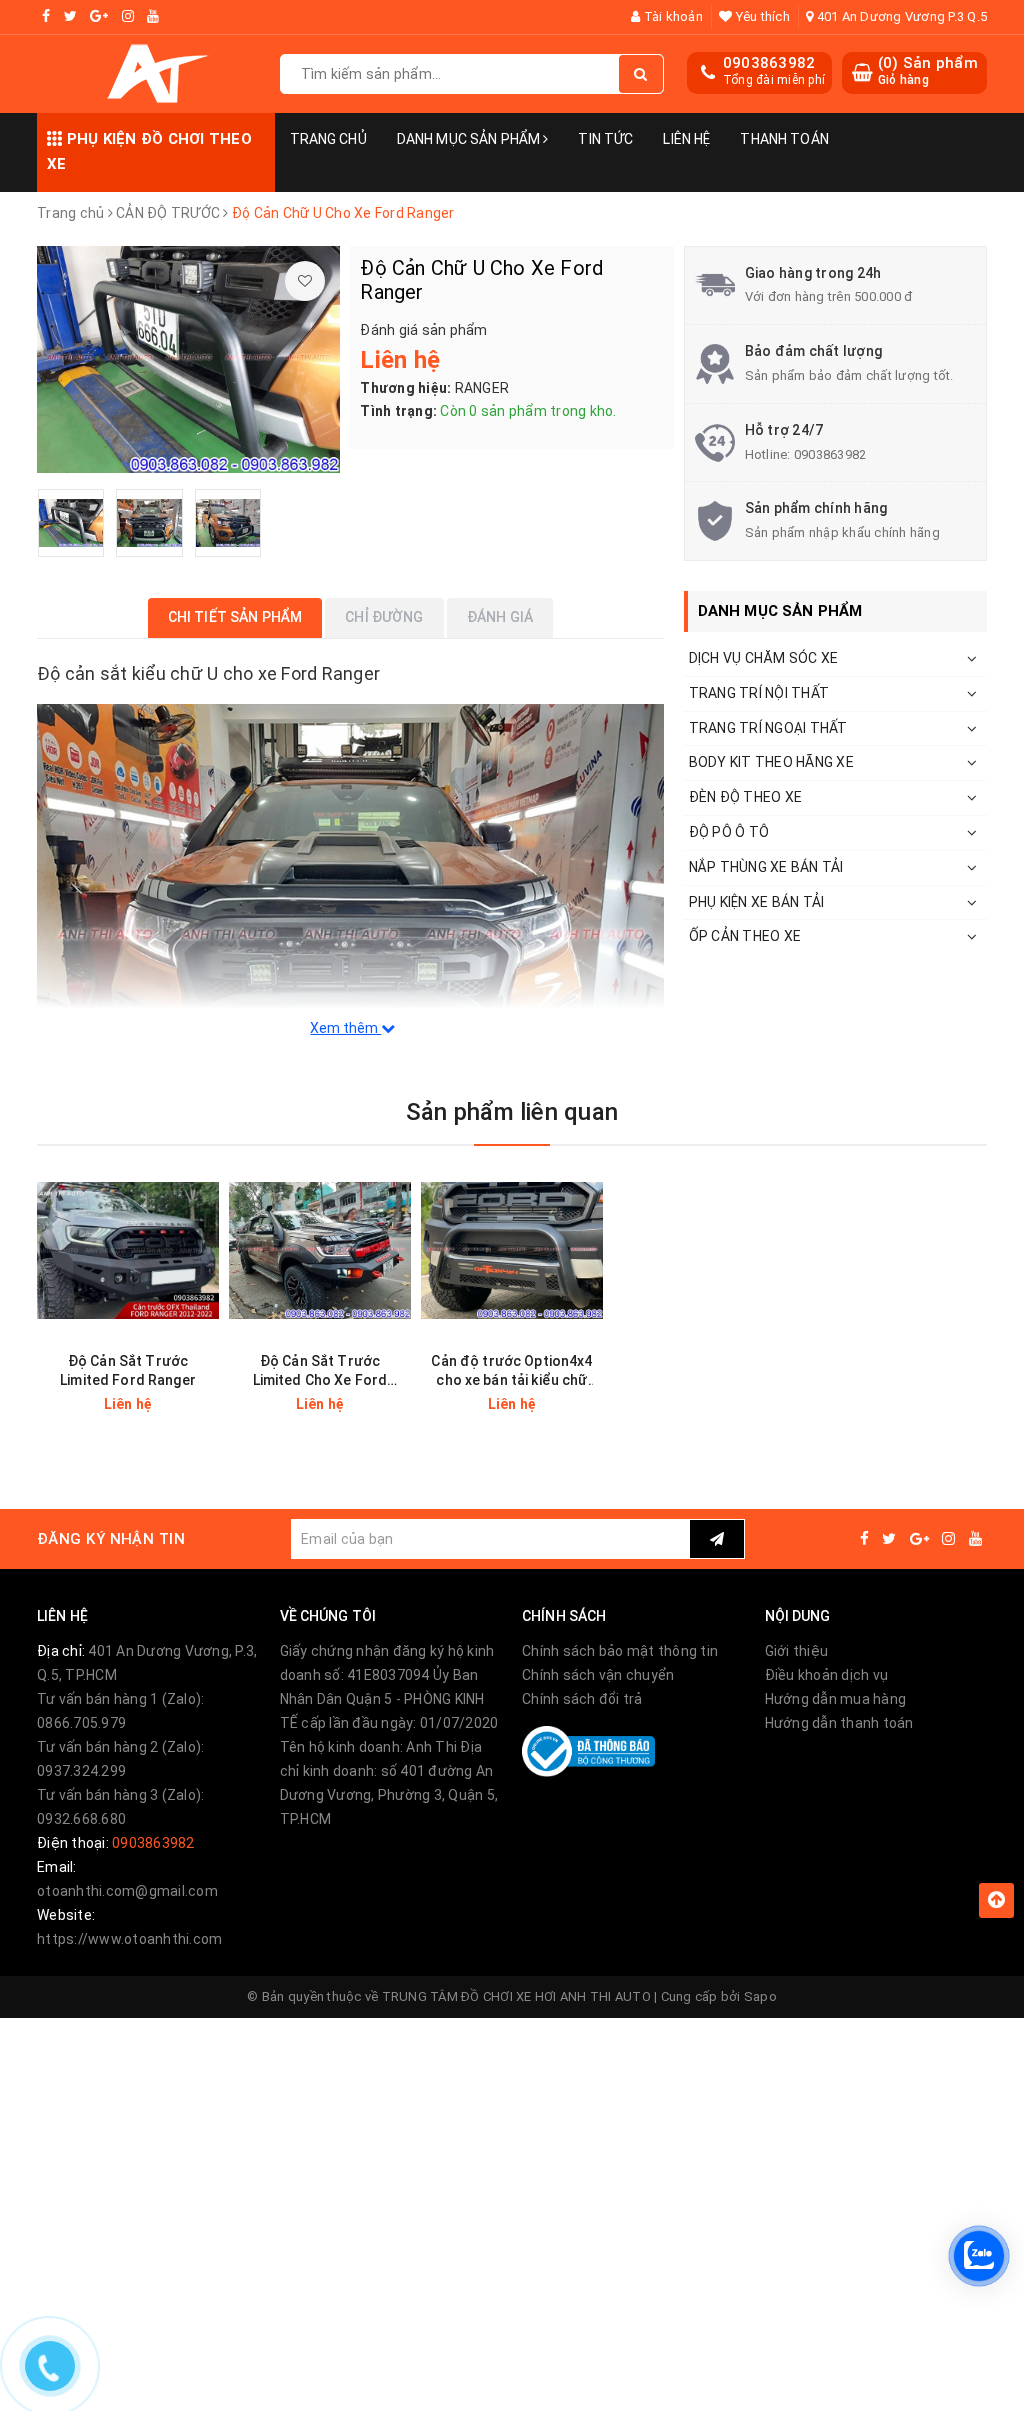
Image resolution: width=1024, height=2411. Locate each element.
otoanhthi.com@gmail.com (127, 1891)
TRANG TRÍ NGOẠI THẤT (768, 728)
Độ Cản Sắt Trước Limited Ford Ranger (128, 1370)
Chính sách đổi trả (582, 1699)
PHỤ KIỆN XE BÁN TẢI (757, 902)
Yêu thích (761, 16)
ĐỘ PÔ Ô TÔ (729, 832)
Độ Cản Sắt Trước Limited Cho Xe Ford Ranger (320, 1371)
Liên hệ (686, 139)
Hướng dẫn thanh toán (839, 1723)
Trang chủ (328, 139)
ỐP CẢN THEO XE (745, 936)
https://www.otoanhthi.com (129, 1939)
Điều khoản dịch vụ (827, 1675)
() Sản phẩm (928, 71)
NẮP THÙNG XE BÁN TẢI (766, 867)
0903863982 (769, 63)
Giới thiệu (797, 1651)
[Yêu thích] (305, 281)
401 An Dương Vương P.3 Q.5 (900, 16)
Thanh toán (784, 139)
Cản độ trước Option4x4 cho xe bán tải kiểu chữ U (511, 1371)
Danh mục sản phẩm (470, 139)
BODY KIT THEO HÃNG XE (771, 762)
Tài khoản (671, 16)
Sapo (760, 1996)
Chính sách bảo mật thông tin (620, 1651)
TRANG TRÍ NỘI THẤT (759, 693)
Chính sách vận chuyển (598, 1675)
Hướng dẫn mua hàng (836, 1699)
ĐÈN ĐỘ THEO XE (746, 797)
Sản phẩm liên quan (512, 1112)
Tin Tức (605, 139)
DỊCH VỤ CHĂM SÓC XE (764, 658)
